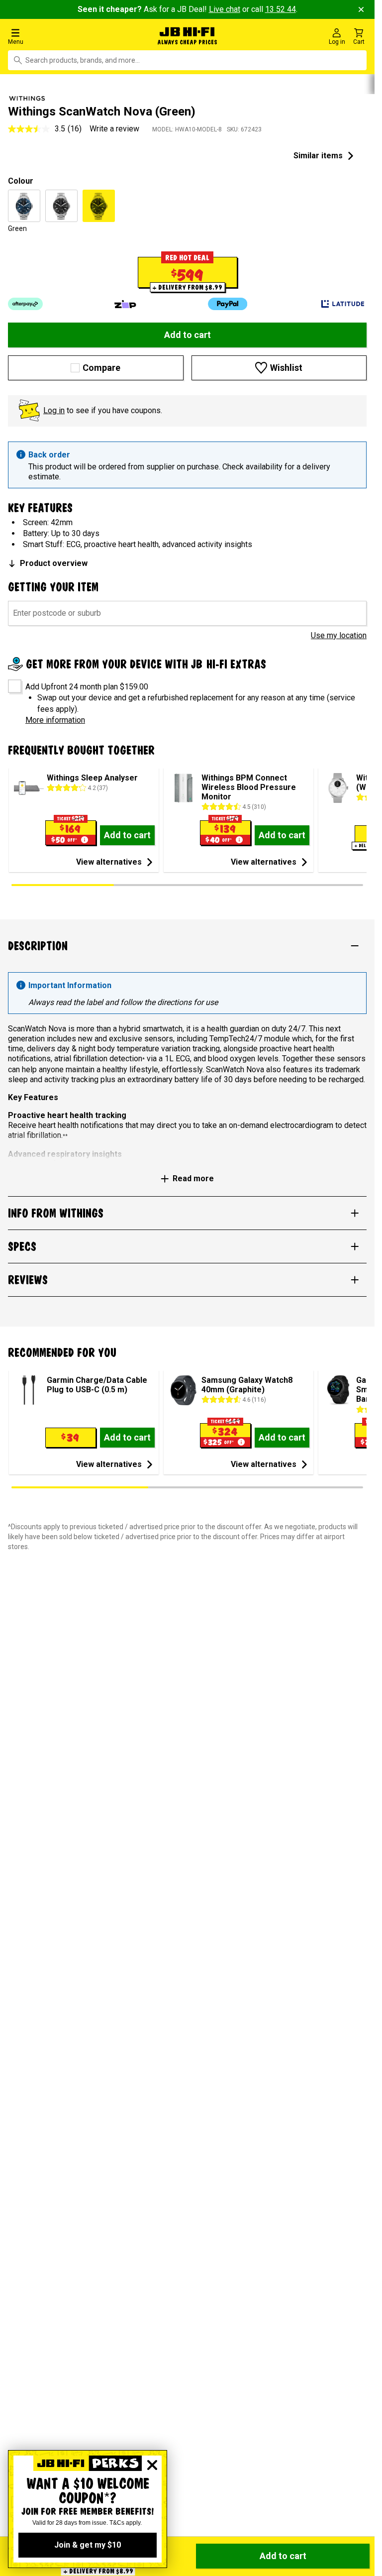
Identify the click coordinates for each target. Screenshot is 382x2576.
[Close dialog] (152, 2465)
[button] (63, 36)
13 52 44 (281, 9)
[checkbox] (11, 683)
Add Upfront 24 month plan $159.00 (87, 687)
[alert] (187, 465)
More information (55, 720)
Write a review (114, 129)
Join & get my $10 (88, 2545)
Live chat (225, 9)
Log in (54, 410)
